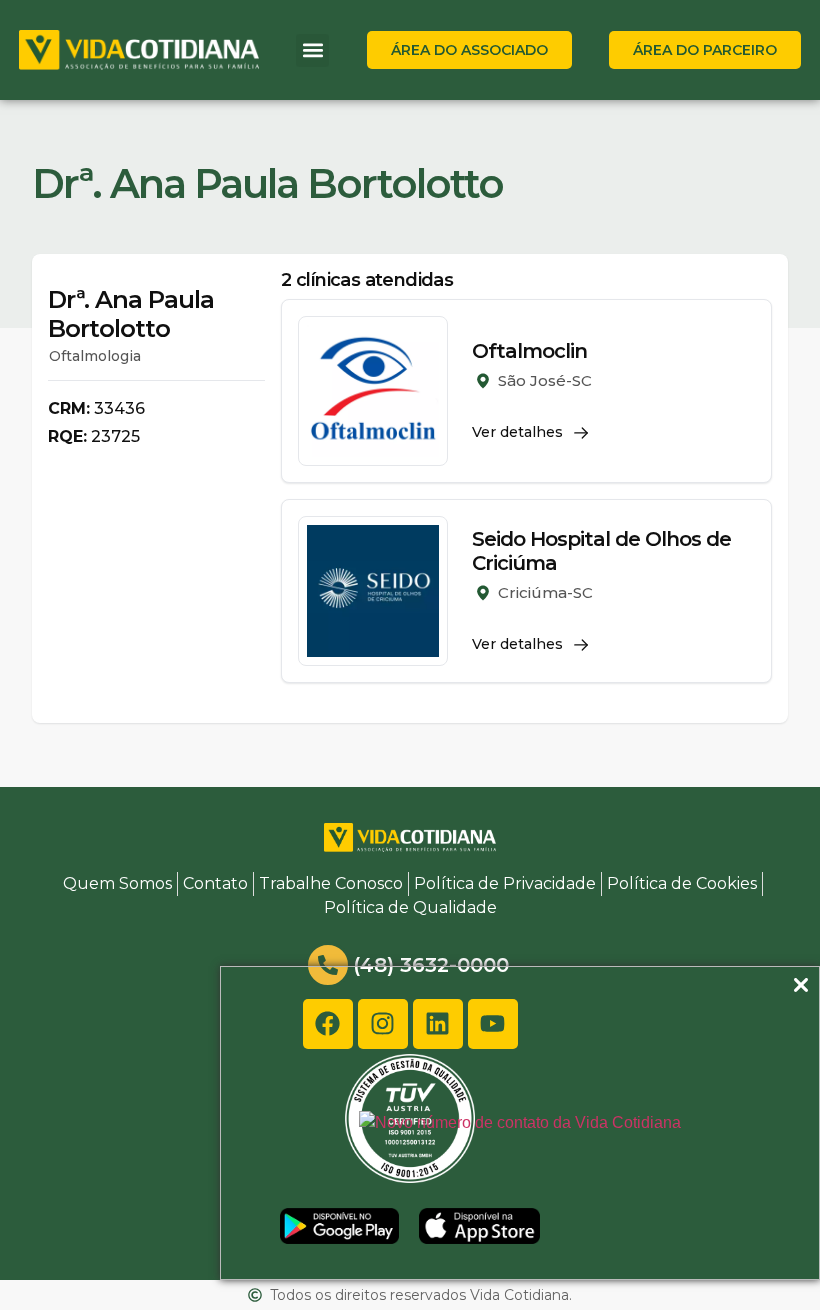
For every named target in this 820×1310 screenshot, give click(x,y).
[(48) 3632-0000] (328, 965)
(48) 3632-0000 (431, 965)
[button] (312, 50)
